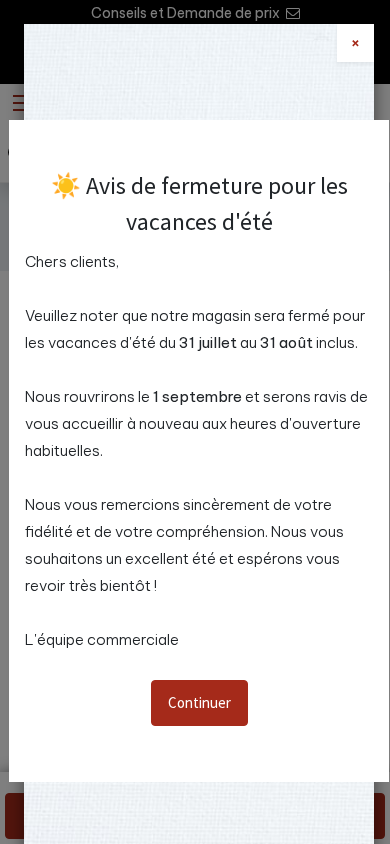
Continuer (199, 702)
